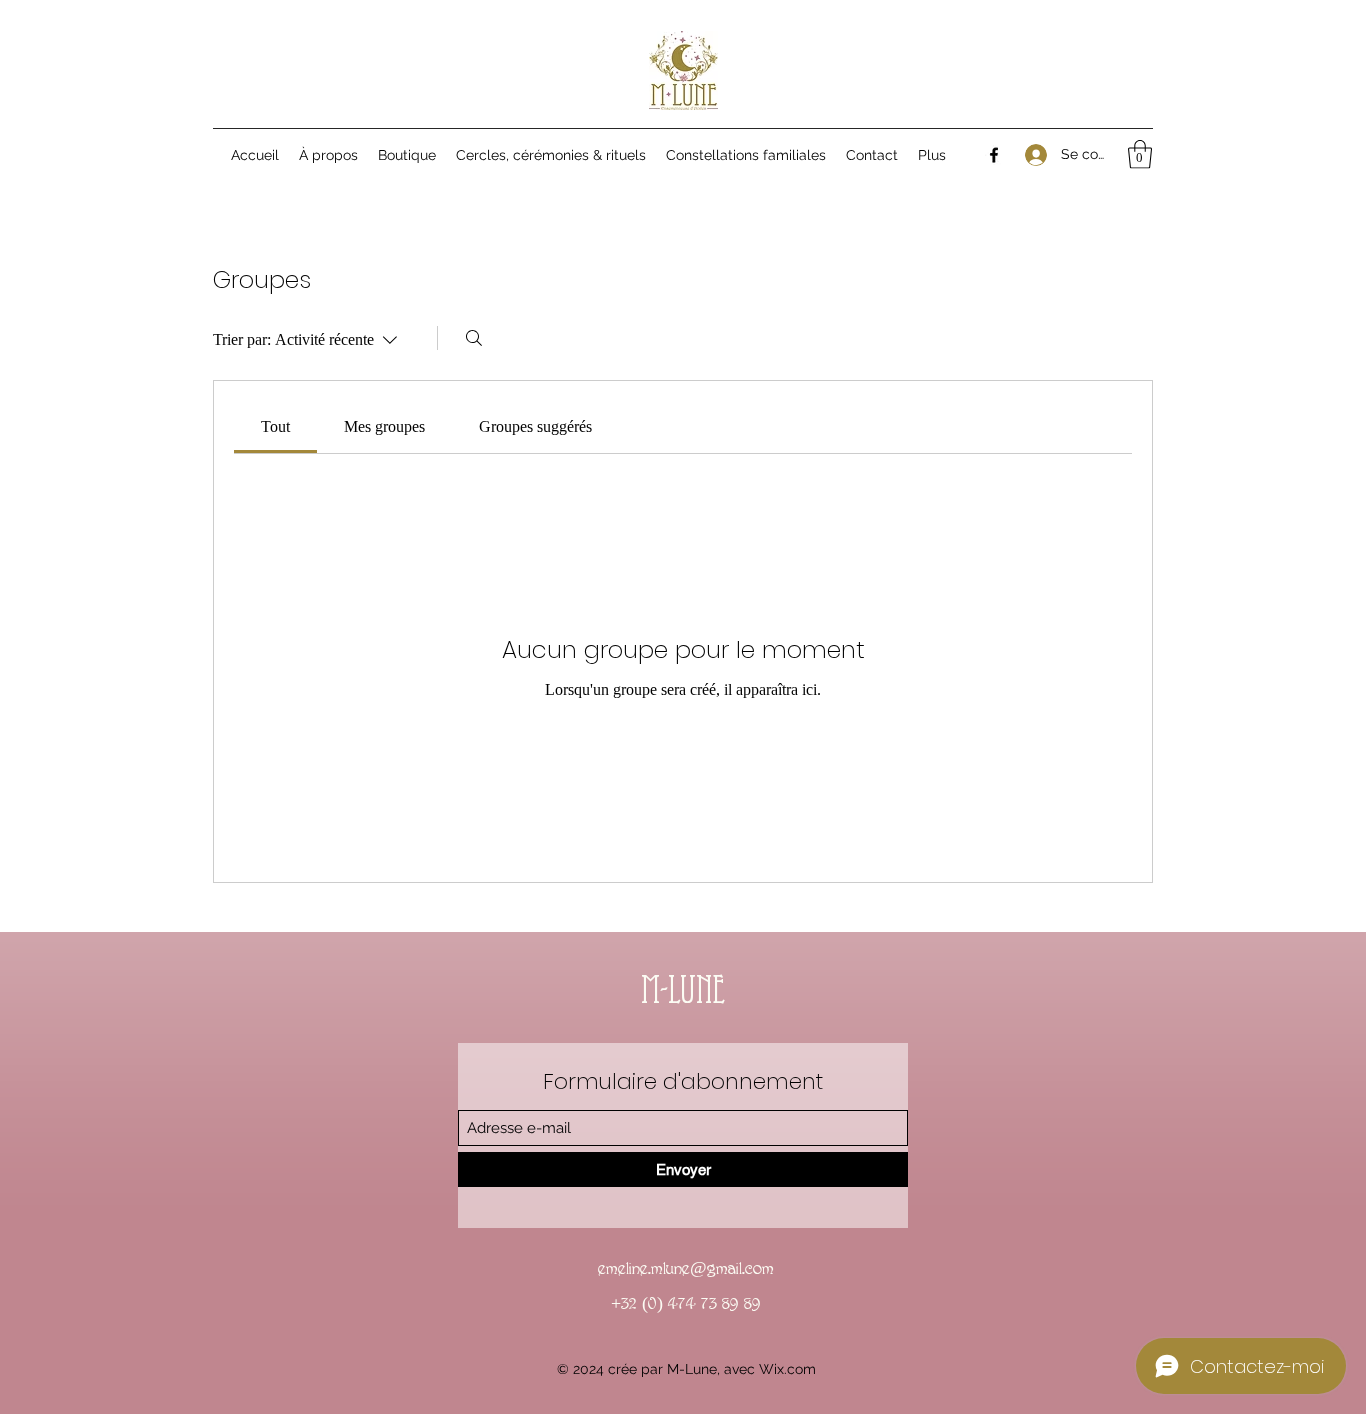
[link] (275, 426)
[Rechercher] (474, 338)
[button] (1140, 154)
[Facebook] (994, 155)
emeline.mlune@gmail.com (686, 1269)
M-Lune (683, 994)
